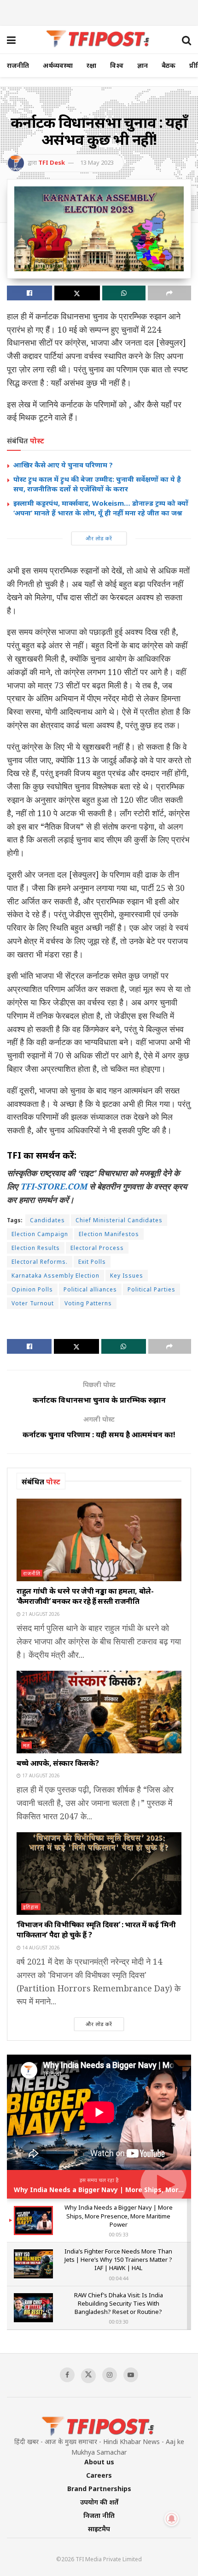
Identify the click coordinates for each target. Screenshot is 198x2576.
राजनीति (18, 65)
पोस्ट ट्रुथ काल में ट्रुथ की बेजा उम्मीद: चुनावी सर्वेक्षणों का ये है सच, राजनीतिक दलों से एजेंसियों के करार (97, 484)
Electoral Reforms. (40, 1262)
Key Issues (127, 1276)
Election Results (36, 1248)
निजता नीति (99, 2515)
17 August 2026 (40, 1775)
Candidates (47, 1220)
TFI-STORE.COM (54, 1186)
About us (99, 2462)
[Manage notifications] (172, 2519)
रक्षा (91, 65)
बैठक (169, 65)
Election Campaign (40, 1234)
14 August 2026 (40, 1948)
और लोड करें (99, 538)
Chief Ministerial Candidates (119, 1220)
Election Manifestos (109, 1234)
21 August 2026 (40, 1614)
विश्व (117, 65)
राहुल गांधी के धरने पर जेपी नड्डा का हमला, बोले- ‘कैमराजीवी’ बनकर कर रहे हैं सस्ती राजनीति (85, 1596)
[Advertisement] (99, 12)
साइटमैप (99, 2529)
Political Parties (151, 1289)
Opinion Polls (32, 1289)
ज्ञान (143, 65)
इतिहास (31, 1907)
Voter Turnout (33, 1303)
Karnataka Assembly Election (55, 1276)
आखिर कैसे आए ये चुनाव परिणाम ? (63, 465)
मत (26, 1745)
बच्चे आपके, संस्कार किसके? (58, 1763)
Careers (99, 2475)
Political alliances (90, 1289)
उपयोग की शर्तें (99, 2502)
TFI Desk (52, 162)
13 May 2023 (97, 162)
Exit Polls (92, 1262)
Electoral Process (97, 1248)
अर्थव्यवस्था (58, 65)
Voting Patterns (88, 1303)
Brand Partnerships (99, 2489)
